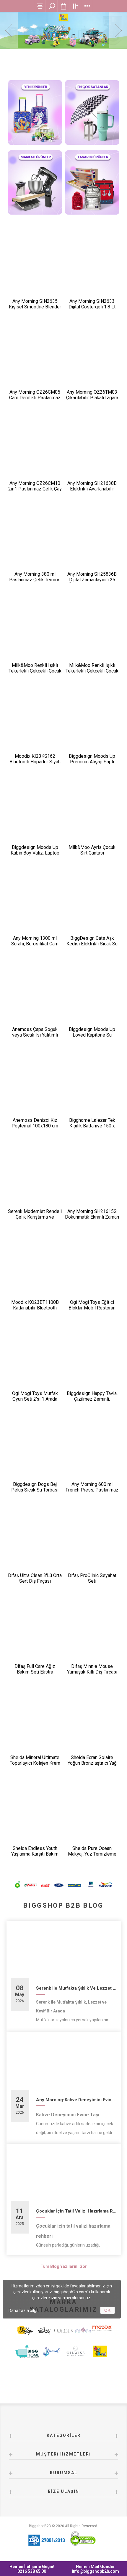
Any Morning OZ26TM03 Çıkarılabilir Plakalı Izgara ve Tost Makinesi (92, 398)
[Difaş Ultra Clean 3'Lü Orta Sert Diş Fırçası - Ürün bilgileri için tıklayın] (35, 1539)
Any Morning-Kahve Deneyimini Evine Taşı (76, 2100)
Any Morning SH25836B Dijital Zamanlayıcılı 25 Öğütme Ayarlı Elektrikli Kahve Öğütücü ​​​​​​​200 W (92, 583)
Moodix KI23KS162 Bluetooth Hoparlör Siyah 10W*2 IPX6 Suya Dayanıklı (35, 765)
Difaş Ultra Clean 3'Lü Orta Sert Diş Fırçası (35, 1578)
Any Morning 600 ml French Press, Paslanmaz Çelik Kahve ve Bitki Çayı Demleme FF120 (92, 1493)
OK (107, 2310)
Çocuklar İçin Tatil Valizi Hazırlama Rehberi (76, 2211)
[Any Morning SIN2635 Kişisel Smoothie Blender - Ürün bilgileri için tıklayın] (35, 265)
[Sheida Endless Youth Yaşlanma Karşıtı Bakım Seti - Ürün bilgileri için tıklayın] (35, 1813)
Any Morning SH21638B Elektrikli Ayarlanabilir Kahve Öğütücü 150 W (92, 489)
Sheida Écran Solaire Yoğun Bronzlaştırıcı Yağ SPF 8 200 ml (92, 1763)
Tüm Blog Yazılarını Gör (64, 2266)
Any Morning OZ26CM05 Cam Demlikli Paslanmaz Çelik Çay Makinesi (35, 398)
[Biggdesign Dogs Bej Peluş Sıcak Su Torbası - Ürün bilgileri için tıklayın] (35, 1449)
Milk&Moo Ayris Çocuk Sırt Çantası (92, 850)
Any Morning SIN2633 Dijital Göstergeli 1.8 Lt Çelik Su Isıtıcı (92, 307)
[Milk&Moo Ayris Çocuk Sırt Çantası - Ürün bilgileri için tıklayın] (92, 811)
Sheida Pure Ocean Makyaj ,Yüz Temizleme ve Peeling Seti (92, 1854)
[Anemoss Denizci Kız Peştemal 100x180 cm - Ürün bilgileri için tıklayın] (35, 1085)
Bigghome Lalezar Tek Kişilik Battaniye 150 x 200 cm (92, 1126)
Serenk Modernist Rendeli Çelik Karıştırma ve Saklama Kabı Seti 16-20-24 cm (35, 1220)
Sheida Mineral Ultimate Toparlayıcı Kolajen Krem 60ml (35, 1763)
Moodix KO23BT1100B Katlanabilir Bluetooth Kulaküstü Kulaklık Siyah (35, 1308)
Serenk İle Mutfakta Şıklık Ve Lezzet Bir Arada (76, 1988)
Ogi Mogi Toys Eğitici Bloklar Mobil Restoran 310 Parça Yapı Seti (92, 1308)
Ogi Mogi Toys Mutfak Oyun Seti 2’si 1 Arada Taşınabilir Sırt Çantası (35, 1399)
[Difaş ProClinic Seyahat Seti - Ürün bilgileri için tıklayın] (92, 1539)
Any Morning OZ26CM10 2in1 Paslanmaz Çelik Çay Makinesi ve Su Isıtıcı (35, 489)
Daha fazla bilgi (23, 2310)
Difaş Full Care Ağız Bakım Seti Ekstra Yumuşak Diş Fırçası (35, 1672)
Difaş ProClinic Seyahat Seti (92, 1578)
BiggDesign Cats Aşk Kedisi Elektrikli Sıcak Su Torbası (92, 944)
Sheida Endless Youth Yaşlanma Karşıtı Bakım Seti (35, 1854)
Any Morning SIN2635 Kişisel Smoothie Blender (35, 304)
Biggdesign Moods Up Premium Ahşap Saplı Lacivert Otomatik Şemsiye (92, 765)
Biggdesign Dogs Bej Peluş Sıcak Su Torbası (35, 1487)
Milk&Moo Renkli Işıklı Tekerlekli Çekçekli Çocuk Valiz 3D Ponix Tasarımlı (92, 671)
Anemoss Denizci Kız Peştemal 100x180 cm (35, 1123)
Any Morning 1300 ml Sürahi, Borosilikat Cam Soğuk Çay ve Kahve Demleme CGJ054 (35, 947)
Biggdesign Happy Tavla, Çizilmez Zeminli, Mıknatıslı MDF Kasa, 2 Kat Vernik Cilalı (92, 1402)
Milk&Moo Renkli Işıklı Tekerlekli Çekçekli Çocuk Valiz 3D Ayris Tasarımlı (35, 671)
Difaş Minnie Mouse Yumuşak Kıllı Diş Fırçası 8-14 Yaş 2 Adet (92, 1672)
